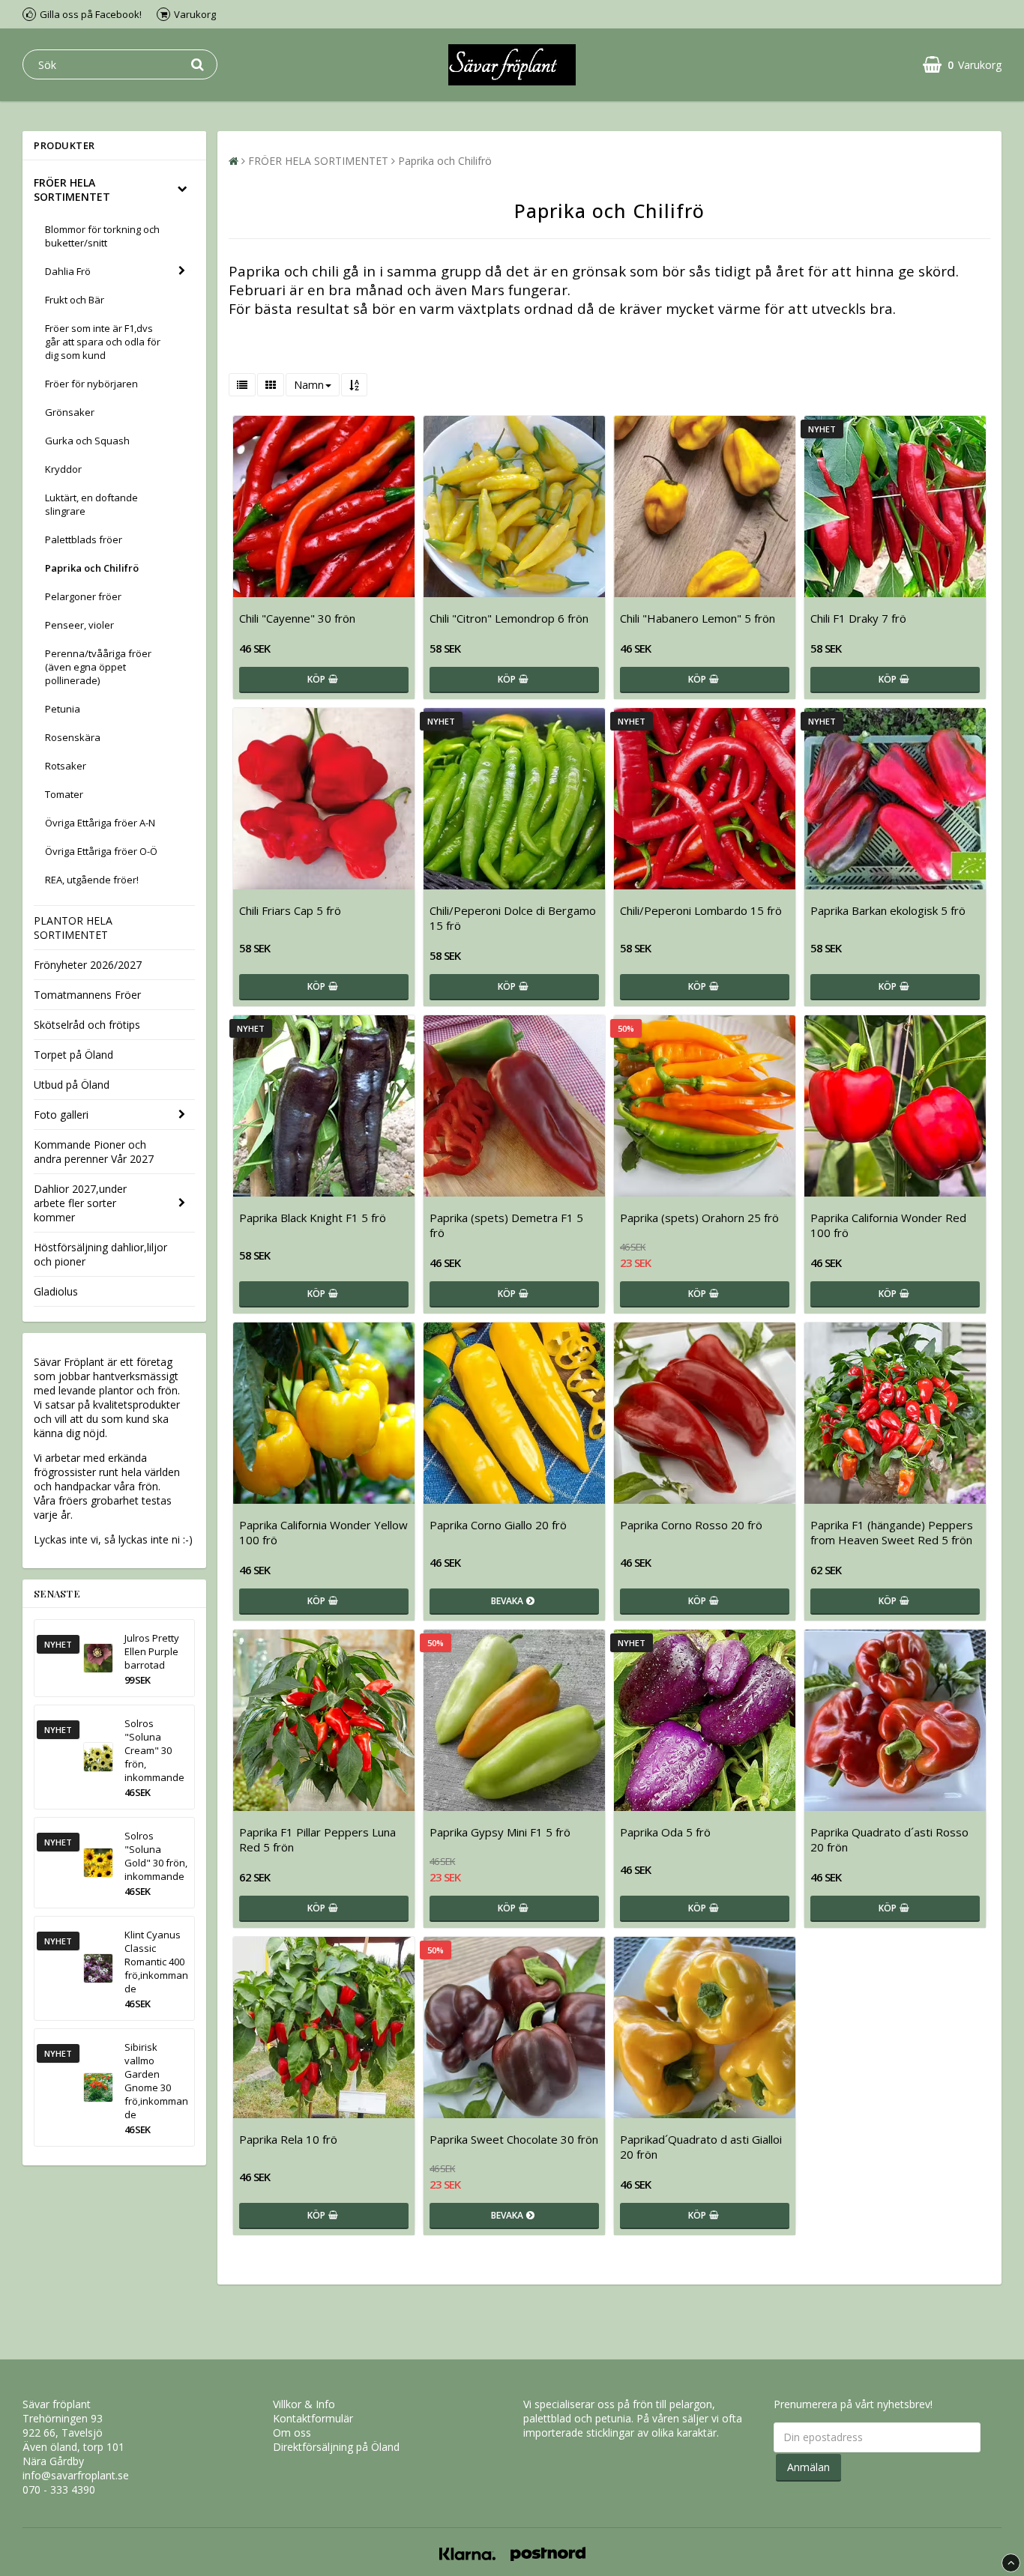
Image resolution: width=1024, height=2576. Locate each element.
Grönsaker (70, 412)
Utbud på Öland (72, 1085)
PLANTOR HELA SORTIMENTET (73, 928)
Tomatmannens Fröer (87, 995)
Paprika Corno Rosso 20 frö (691, 1525)
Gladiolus (56, 1291)
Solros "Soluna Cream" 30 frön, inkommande (154, 1750)
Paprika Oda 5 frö (665, 1832)
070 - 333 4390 (59, 2489)
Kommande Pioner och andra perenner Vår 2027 (94, 1152)
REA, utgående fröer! (92, 880)
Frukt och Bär (75, 300)
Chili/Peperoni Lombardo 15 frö (701, 910)
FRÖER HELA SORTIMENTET (72, 190)
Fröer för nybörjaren (91, 384)
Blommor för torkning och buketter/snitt (102, 236)
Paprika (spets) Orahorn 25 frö (699, 1218)
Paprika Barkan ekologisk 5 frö (888, 910)
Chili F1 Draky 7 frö (858, 618)
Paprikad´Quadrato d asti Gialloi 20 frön (701, 2147)
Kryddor (63, 469)
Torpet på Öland (73, 1055)
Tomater (64, 794)
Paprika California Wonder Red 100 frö (888, 1225)
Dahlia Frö (68, 271)
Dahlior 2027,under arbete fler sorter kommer (80, 1203)
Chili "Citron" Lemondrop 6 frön (509, 618)
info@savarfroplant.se (76, 2475)
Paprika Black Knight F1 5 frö (313, 1218)
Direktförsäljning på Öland (336, 2447)
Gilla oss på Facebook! (91, 14)
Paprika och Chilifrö (92, 568)
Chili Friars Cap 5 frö (290, 910)
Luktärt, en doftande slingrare (91, 504)
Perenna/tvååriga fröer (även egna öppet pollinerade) (98, 667)
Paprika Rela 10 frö (288, 2139)
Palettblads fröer (84, 539)
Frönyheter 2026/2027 (88, 965)
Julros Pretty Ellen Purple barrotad (152, 1651)
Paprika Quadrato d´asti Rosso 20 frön (889, 1839)
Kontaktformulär (313, 2418)
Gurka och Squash (87, 441)
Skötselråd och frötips (87, 1025)
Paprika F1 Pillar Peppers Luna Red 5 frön (317, 1839)
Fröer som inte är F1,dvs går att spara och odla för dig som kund (103, 342)
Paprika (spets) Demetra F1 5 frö (506, 1225)
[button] (962, 65)
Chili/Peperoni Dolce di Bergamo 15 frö (513, 918)
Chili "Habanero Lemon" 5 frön (698, 618)
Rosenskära (73, 737)
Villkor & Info (304, 2404)
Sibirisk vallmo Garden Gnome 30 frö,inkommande (156, 2081)
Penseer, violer (79, 625)
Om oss (292, 2433)
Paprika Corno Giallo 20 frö (498, 1525)
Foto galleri (61, 1115)
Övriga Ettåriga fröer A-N (100, 823)
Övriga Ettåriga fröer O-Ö (101, 851)
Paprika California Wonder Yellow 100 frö (323, 1532)
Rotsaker (66, 766)
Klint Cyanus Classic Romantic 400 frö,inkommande (156, 1962)
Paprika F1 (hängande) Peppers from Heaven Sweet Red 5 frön (892, 1532)
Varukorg (195, 14)
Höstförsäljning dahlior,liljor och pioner (100, 1254)
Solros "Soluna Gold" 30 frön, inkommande (156, 1856)
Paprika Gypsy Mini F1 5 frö (500, 1832)
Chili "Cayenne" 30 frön (297, 618)
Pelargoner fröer (83, 596)
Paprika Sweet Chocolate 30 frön (514, 2139)
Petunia (63, 709)
